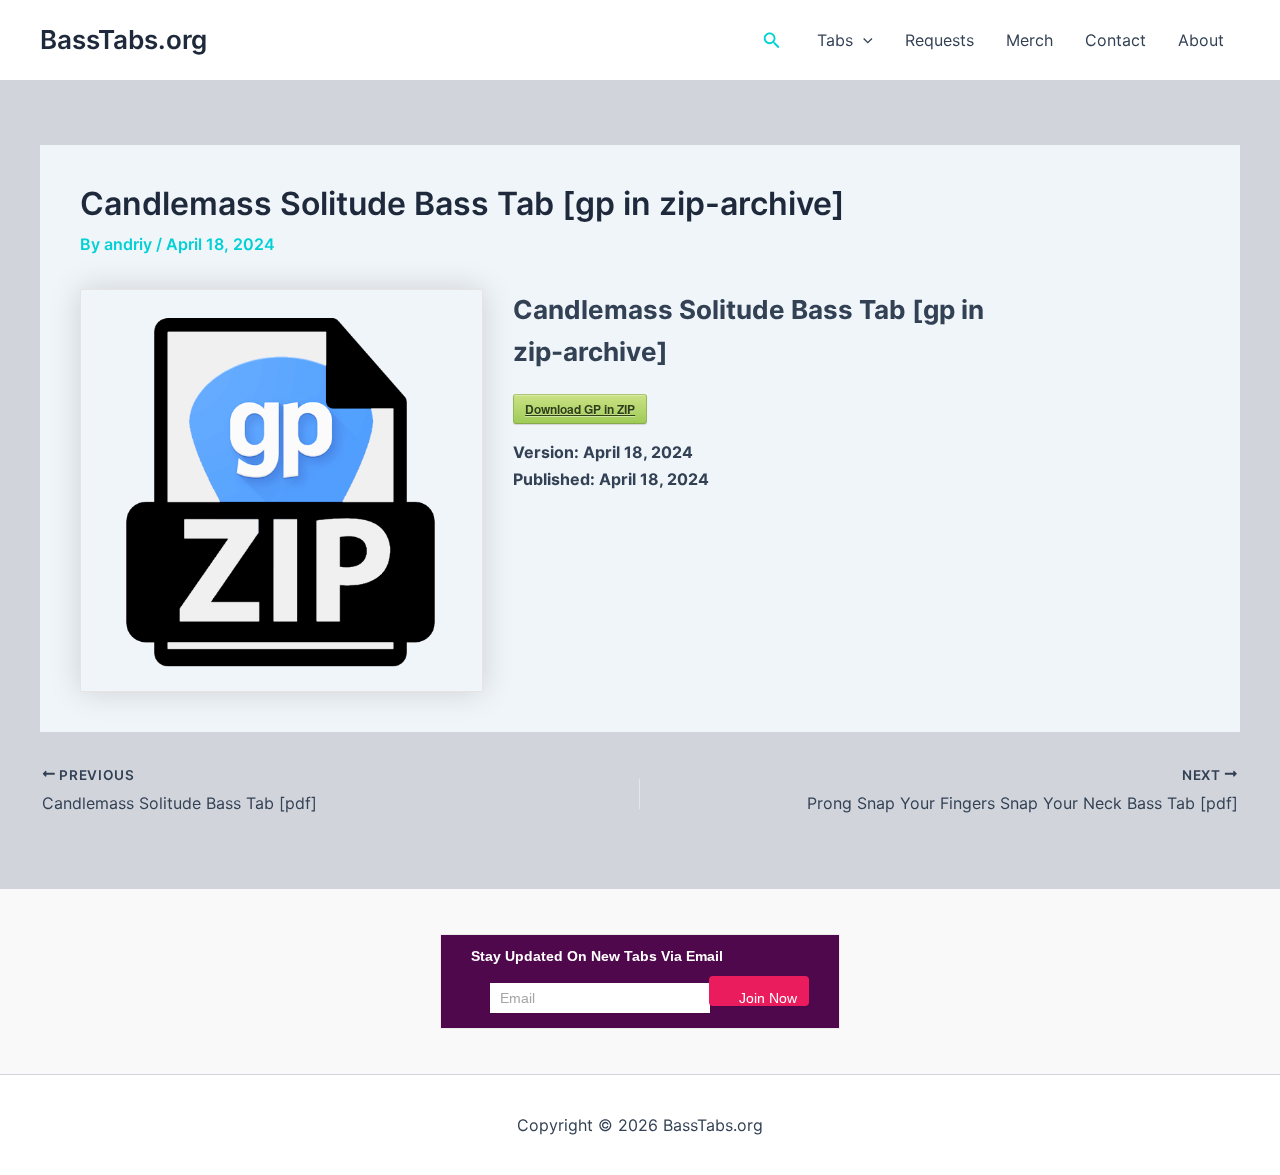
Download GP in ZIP (580, 409)
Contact (1115, 40)
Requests (939, 40)
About (1201, 40)
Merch (1029, 40)
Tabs (835, 40)
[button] (772, 40)
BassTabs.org (123, 39)
